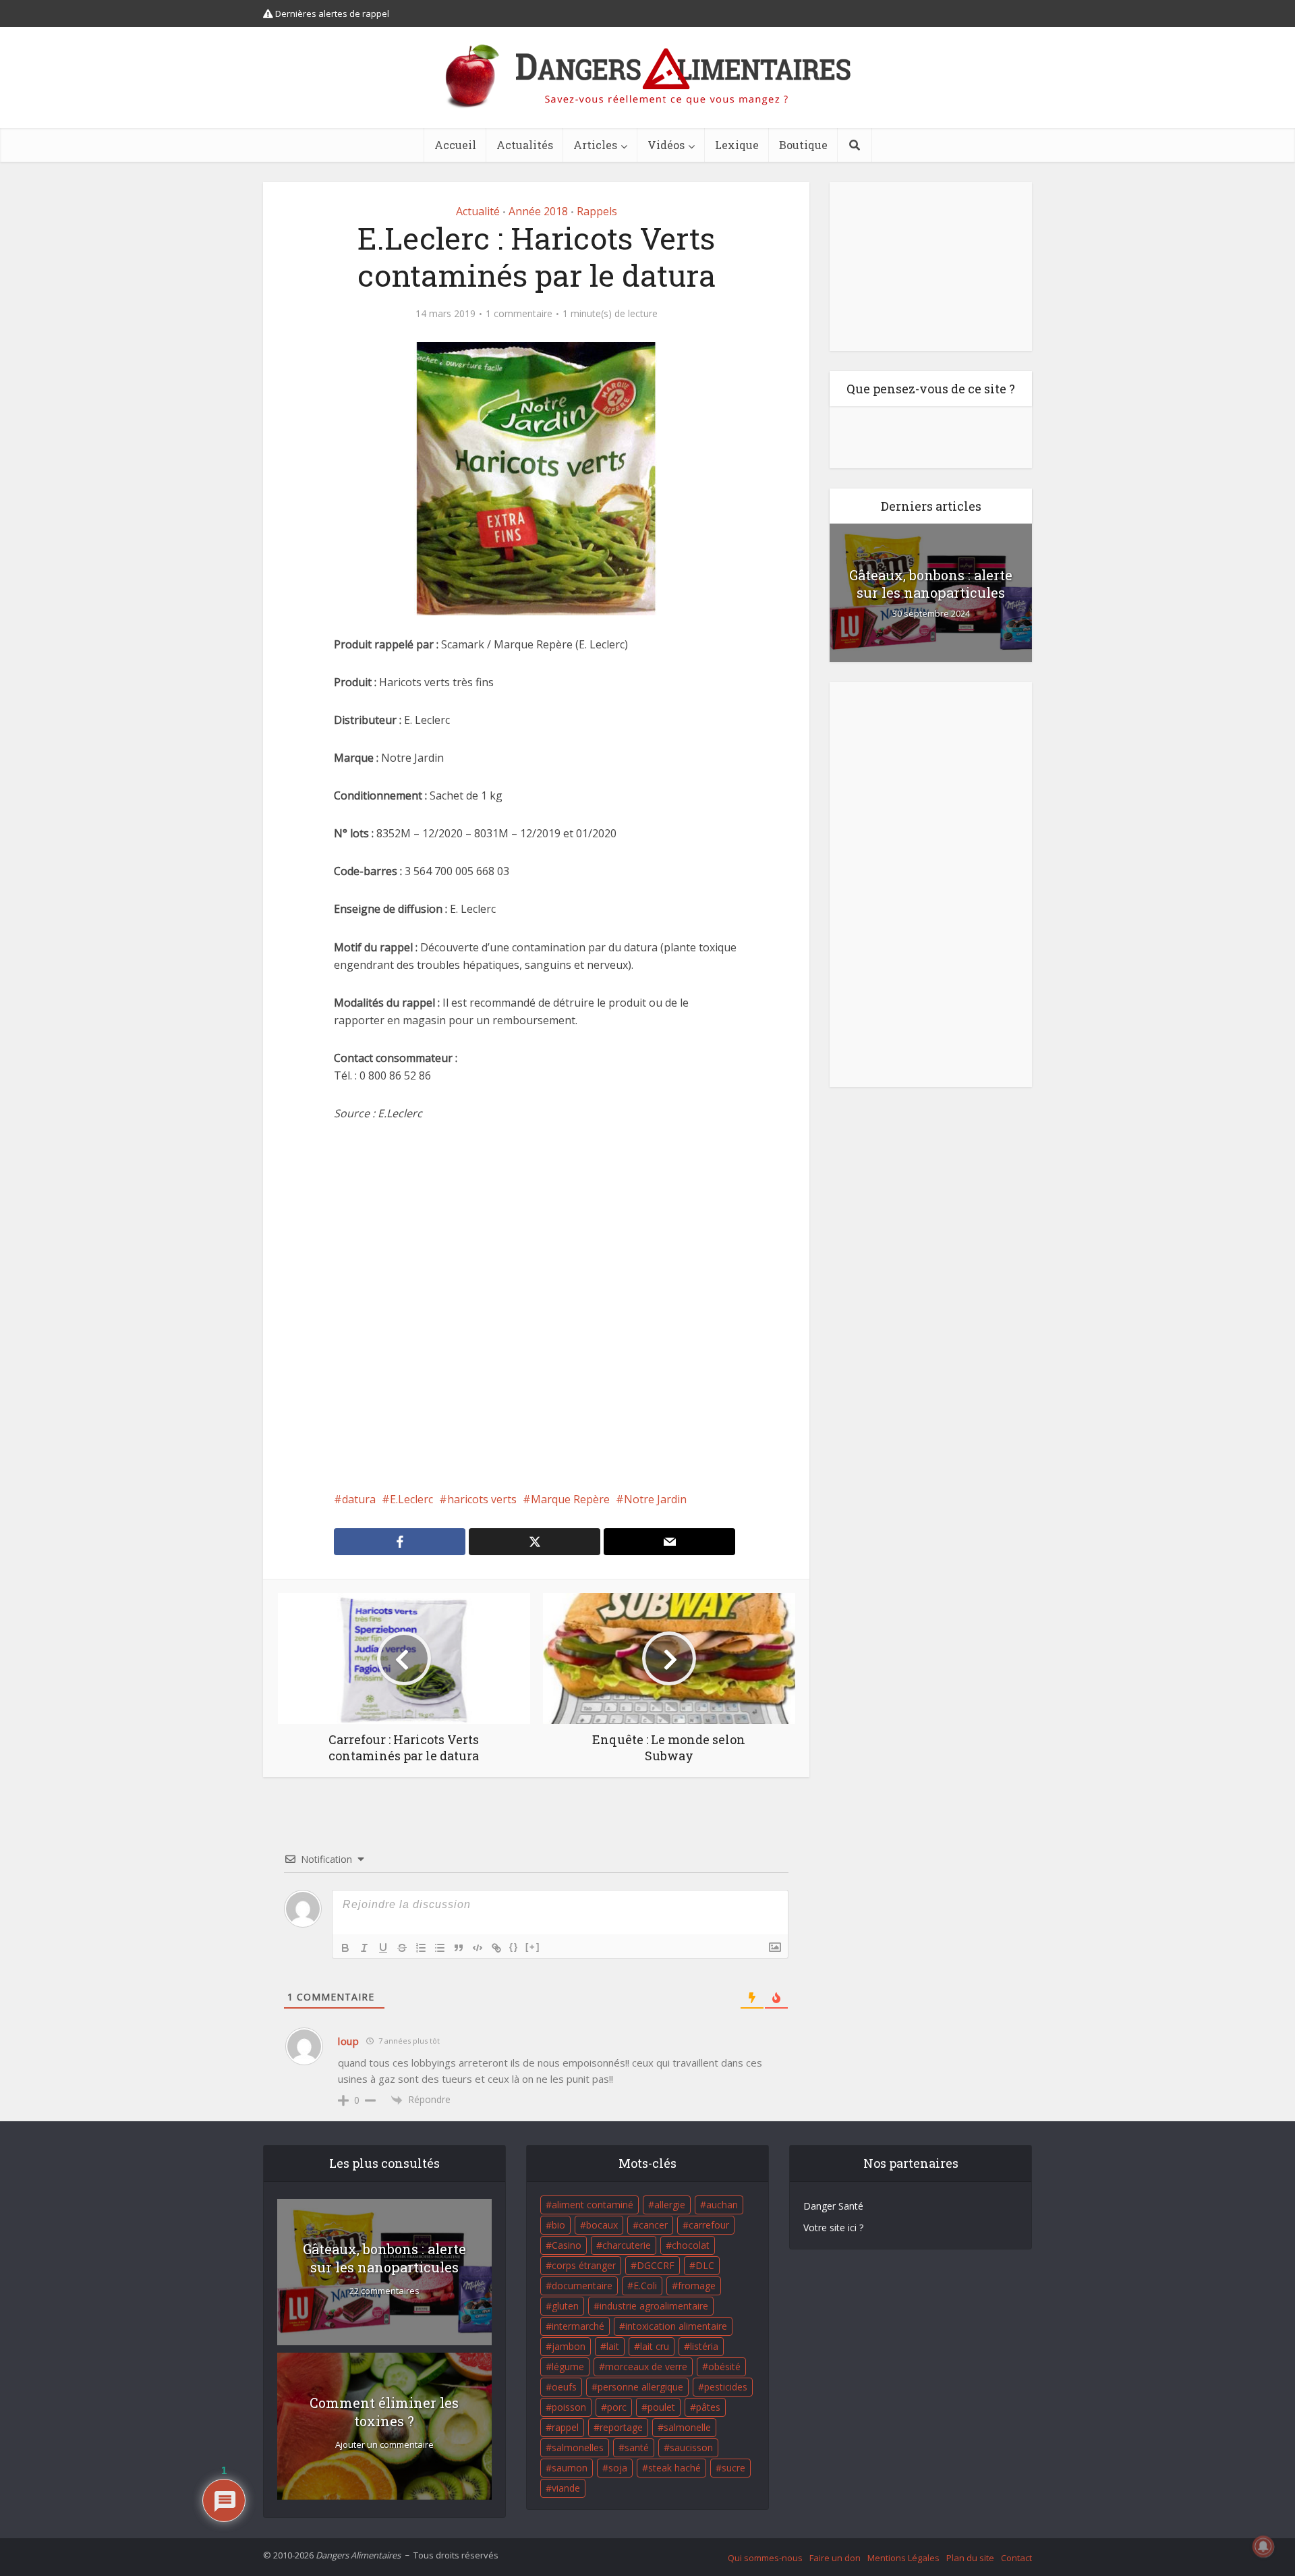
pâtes (708, 2407)
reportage (621, 2427)
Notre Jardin (655, 1499)
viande (566, 2488)
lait (613, 2346)
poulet (661, 2407)
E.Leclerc (411, 1499)
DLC (705, 2265)
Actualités (525, 145)
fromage (697, 2286)
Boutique (803, 145)
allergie (670, 2205)
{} (514, 1947)
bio (558, 2225)
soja (618, 2468)
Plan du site (970, 2558)
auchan (722, 2205)
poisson (569, 2407)
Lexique (737, 145)
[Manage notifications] (1263, 2546)
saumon (570, 2468)
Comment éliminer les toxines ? (384, 2412)
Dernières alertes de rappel (331, 13)
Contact (1016, 2558)
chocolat (691, 2245)
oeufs (564, 2387)
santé (637, 2447)
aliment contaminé (593, 2205)
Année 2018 (538, 211)
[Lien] (496, 1948)
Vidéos (666, 145)
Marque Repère (570, 1499)
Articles (595, 145)
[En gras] (345, 1948)
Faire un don (835, 2558)
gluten (565, 2306)
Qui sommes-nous (765, 2558)
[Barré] (402, 1948)
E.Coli (645, 2286)
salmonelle (687, 2427)
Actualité (478, 211)
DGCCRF (656, 2265)
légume (568, 2367)
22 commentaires (384, 2291)
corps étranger (584, 2265)
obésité (724, 2367)
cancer (653, 2225)
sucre (733, 2468)
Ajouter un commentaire (384, 2445)
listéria (704, 2346)
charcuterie (627, 2245)
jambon (569, 2346)
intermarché (578, 2326)
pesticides (726, 2387)
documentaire (582, 2286)
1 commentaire (519, 314)
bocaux (602, 2225)
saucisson (691, 2447)
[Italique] (364, 1948)
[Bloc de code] (478, 1948)
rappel (565, 2427)
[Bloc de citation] (459, 1948)
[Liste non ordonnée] (440, 1948)
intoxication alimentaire (676, 2326)
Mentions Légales (903, 2558)
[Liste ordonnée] (421, 1948)
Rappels (597, 211)
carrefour (709, 2225)
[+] (533, 1947)
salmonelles (578, 2447)
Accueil (455, 145)
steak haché (674, 2468)
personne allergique (640, 2387)
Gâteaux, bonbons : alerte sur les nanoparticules (931, 584)
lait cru (655, 2346)
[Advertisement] (536, 1306)
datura (359, 1499)
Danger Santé (833, 2206)
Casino (567, 2245)
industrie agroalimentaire (654, 2306)
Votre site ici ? (833, 2228)
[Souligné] (383, 1948)
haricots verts (482, 1499)
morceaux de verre (646, 2367)
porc (617, 2407)
